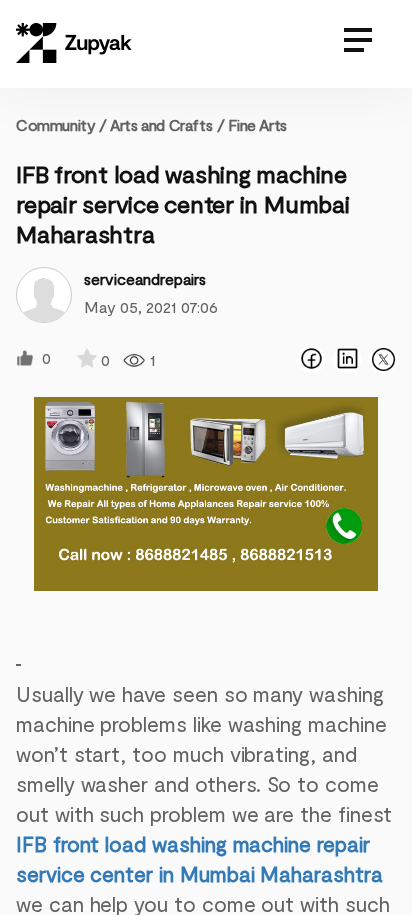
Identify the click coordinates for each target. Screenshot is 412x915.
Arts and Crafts (161, 124)
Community (61, 124)
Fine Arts (257, 124)
